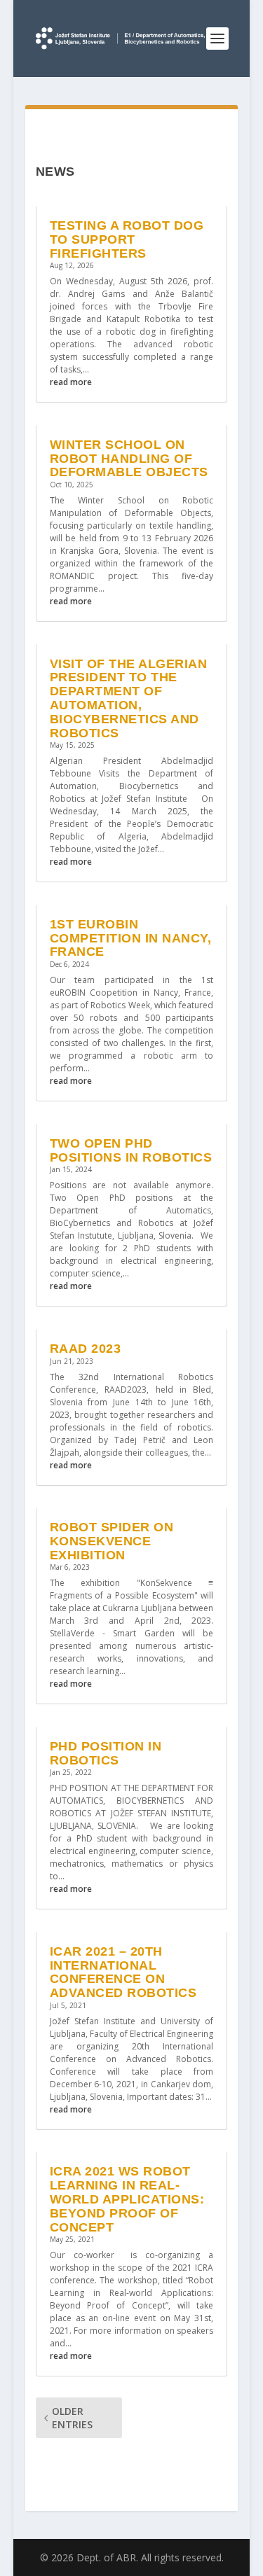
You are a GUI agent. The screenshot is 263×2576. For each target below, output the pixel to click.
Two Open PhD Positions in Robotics (131, 1150)
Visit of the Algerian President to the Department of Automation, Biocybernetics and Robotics (129, 698)
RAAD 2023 (86, 1349)
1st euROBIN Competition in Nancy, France (131, 938)
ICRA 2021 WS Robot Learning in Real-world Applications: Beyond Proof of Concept (127, 2199)
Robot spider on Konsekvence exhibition (112, 1541)
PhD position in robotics (106, 1753)
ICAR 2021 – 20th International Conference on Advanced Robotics (123, 1972)
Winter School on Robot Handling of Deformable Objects (129, 459)
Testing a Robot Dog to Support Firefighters (127, 239)
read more (71, 382)
